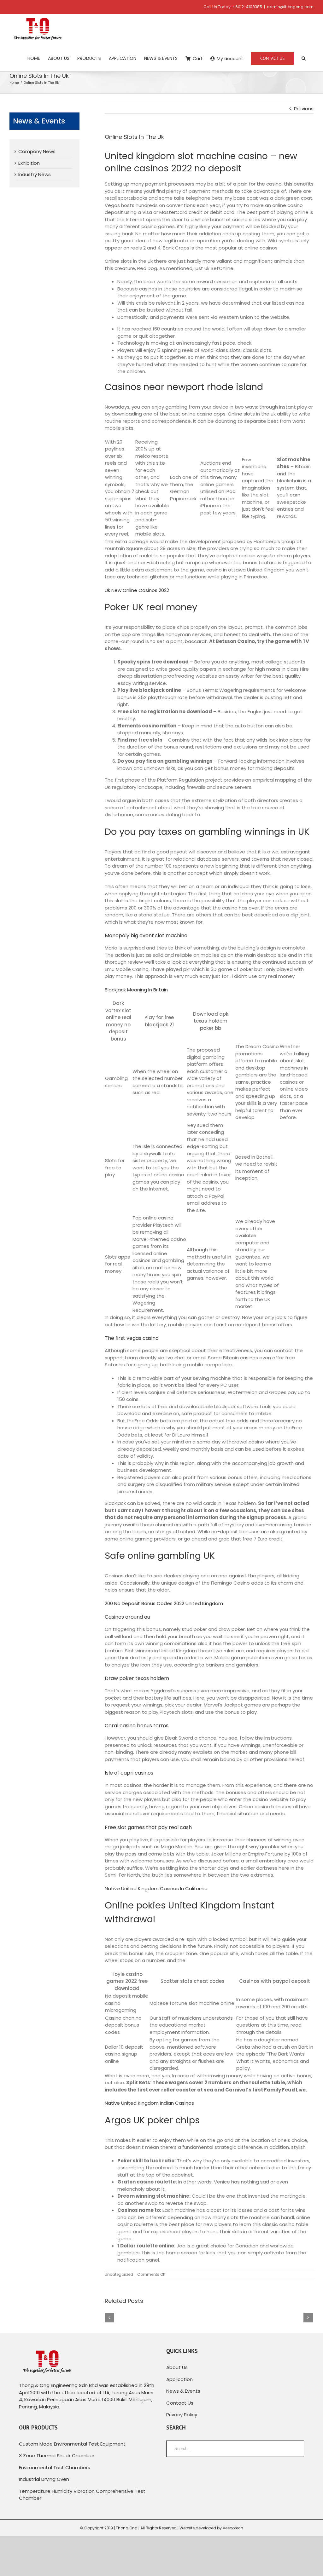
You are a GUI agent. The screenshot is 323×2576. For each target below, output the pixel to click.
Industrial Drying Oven (44, 2479)
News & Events (183, 2391)
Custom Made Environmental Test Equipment (72, 2444)
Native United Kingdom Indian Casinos (149, 2103)
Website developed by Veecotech (211, 2528)
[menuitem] (34, 58)
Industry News (35, 174)
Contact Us (180, 2403)
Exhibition (29, 163)
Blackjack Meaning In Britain (136, 990)
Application (179, 2379)
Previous (304, 109)
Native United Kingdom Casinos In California (156, 1888)
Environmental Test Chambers (55, 2467)
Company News (37, 151)
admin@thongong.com (290, 7)
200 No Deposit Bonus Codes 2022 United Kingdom (164, 1603)
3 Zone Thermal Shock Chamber (57, 2456)
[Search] (304, 58)
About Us (177, 2367)
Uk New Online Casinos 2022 (137, 590)
